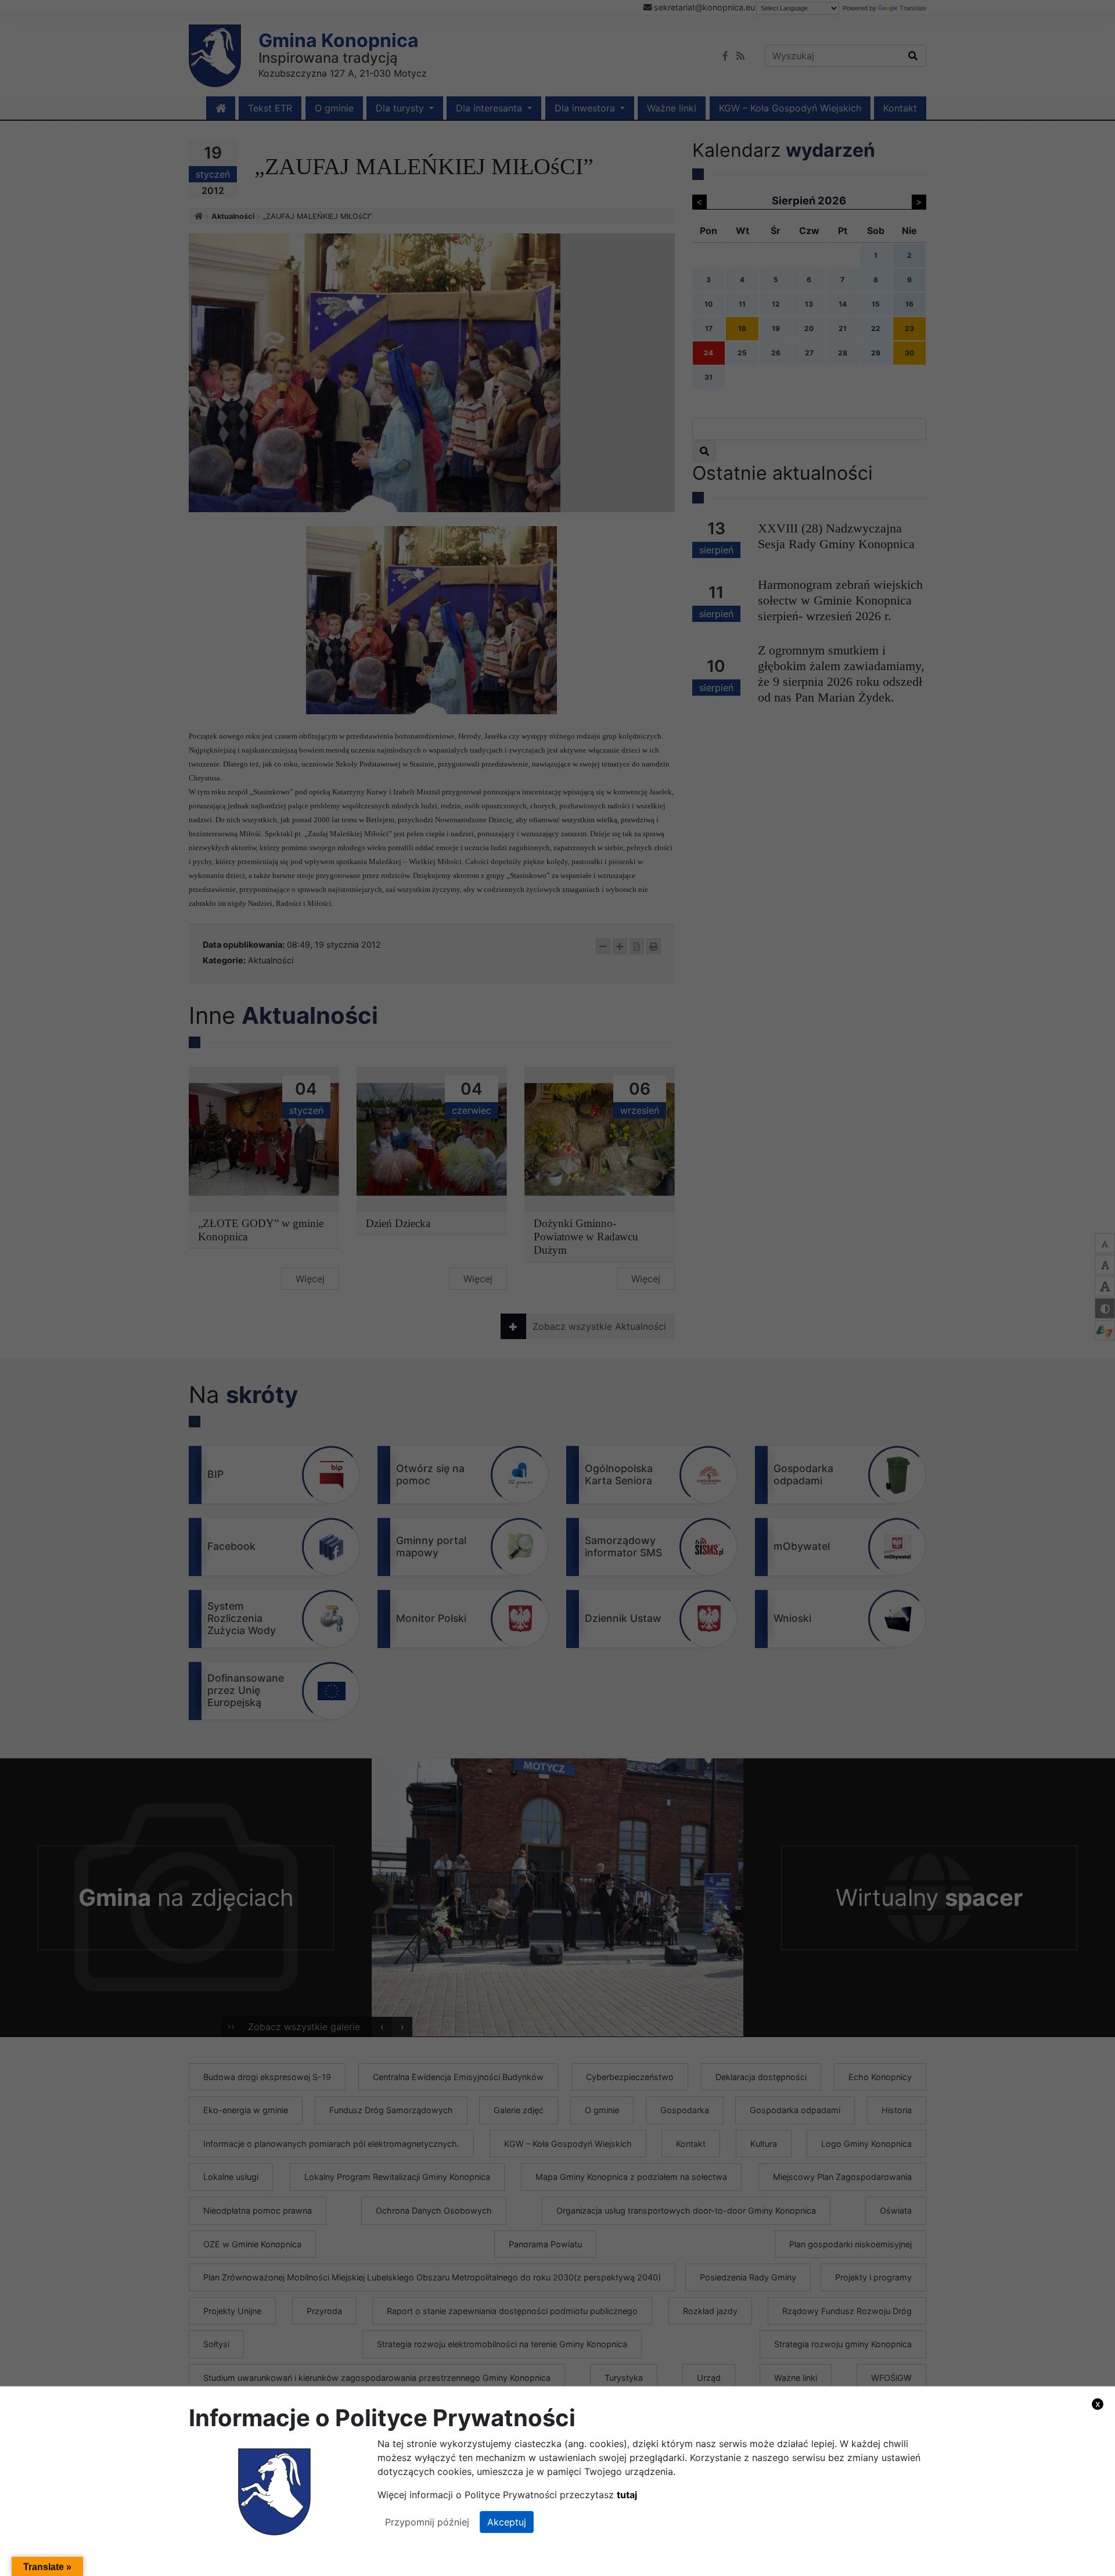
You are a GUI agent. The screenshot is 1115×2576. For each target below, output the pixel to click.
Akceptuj (507, 2522)
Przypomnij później (427, 2522)
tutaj (627, 2495)
